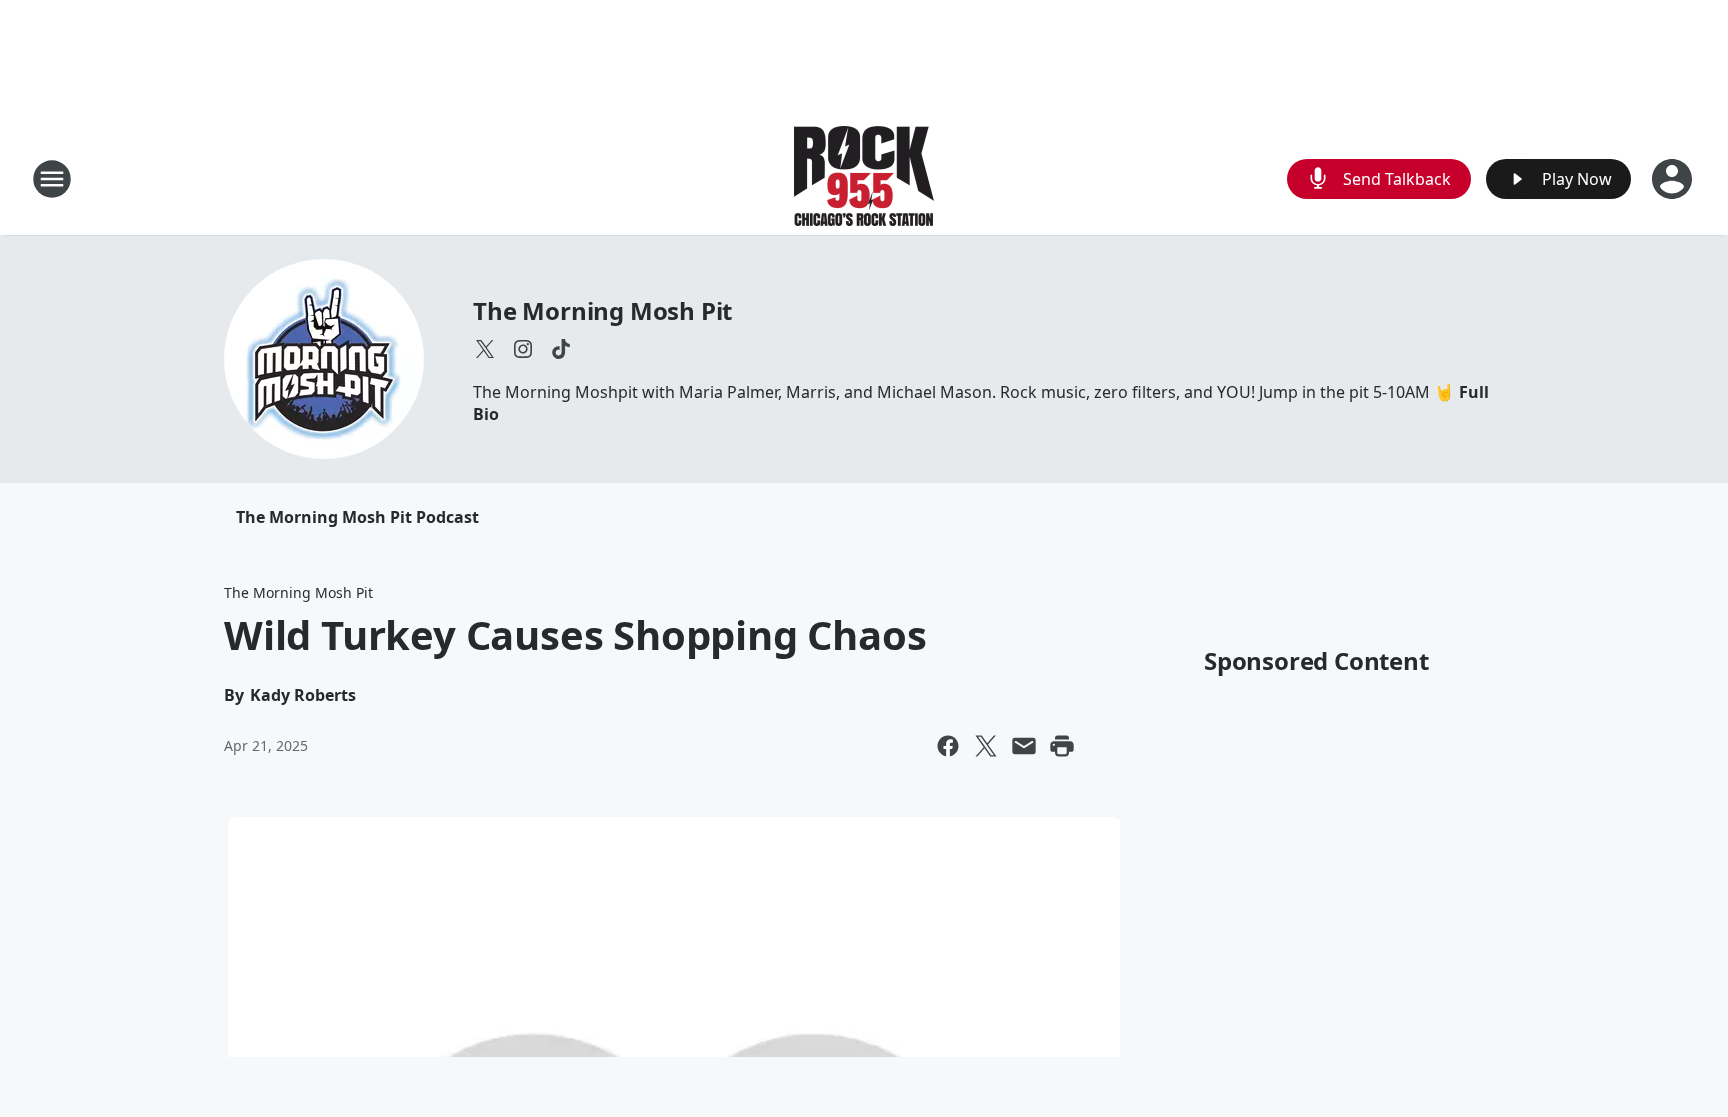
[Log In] (1674, 179)
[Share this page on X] (986, 746)
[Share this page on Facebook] (948, 746)
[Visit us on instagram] (523, 349)
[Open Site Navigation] (52, 179)
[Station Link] (864, 178)
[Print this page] (1062, 746)
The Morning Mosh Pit (602, 310)
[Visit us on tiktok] (561, 349)
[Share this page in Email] (1024, 746)
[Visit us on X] (485, 349)
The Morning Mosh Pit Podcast (357, 517)
